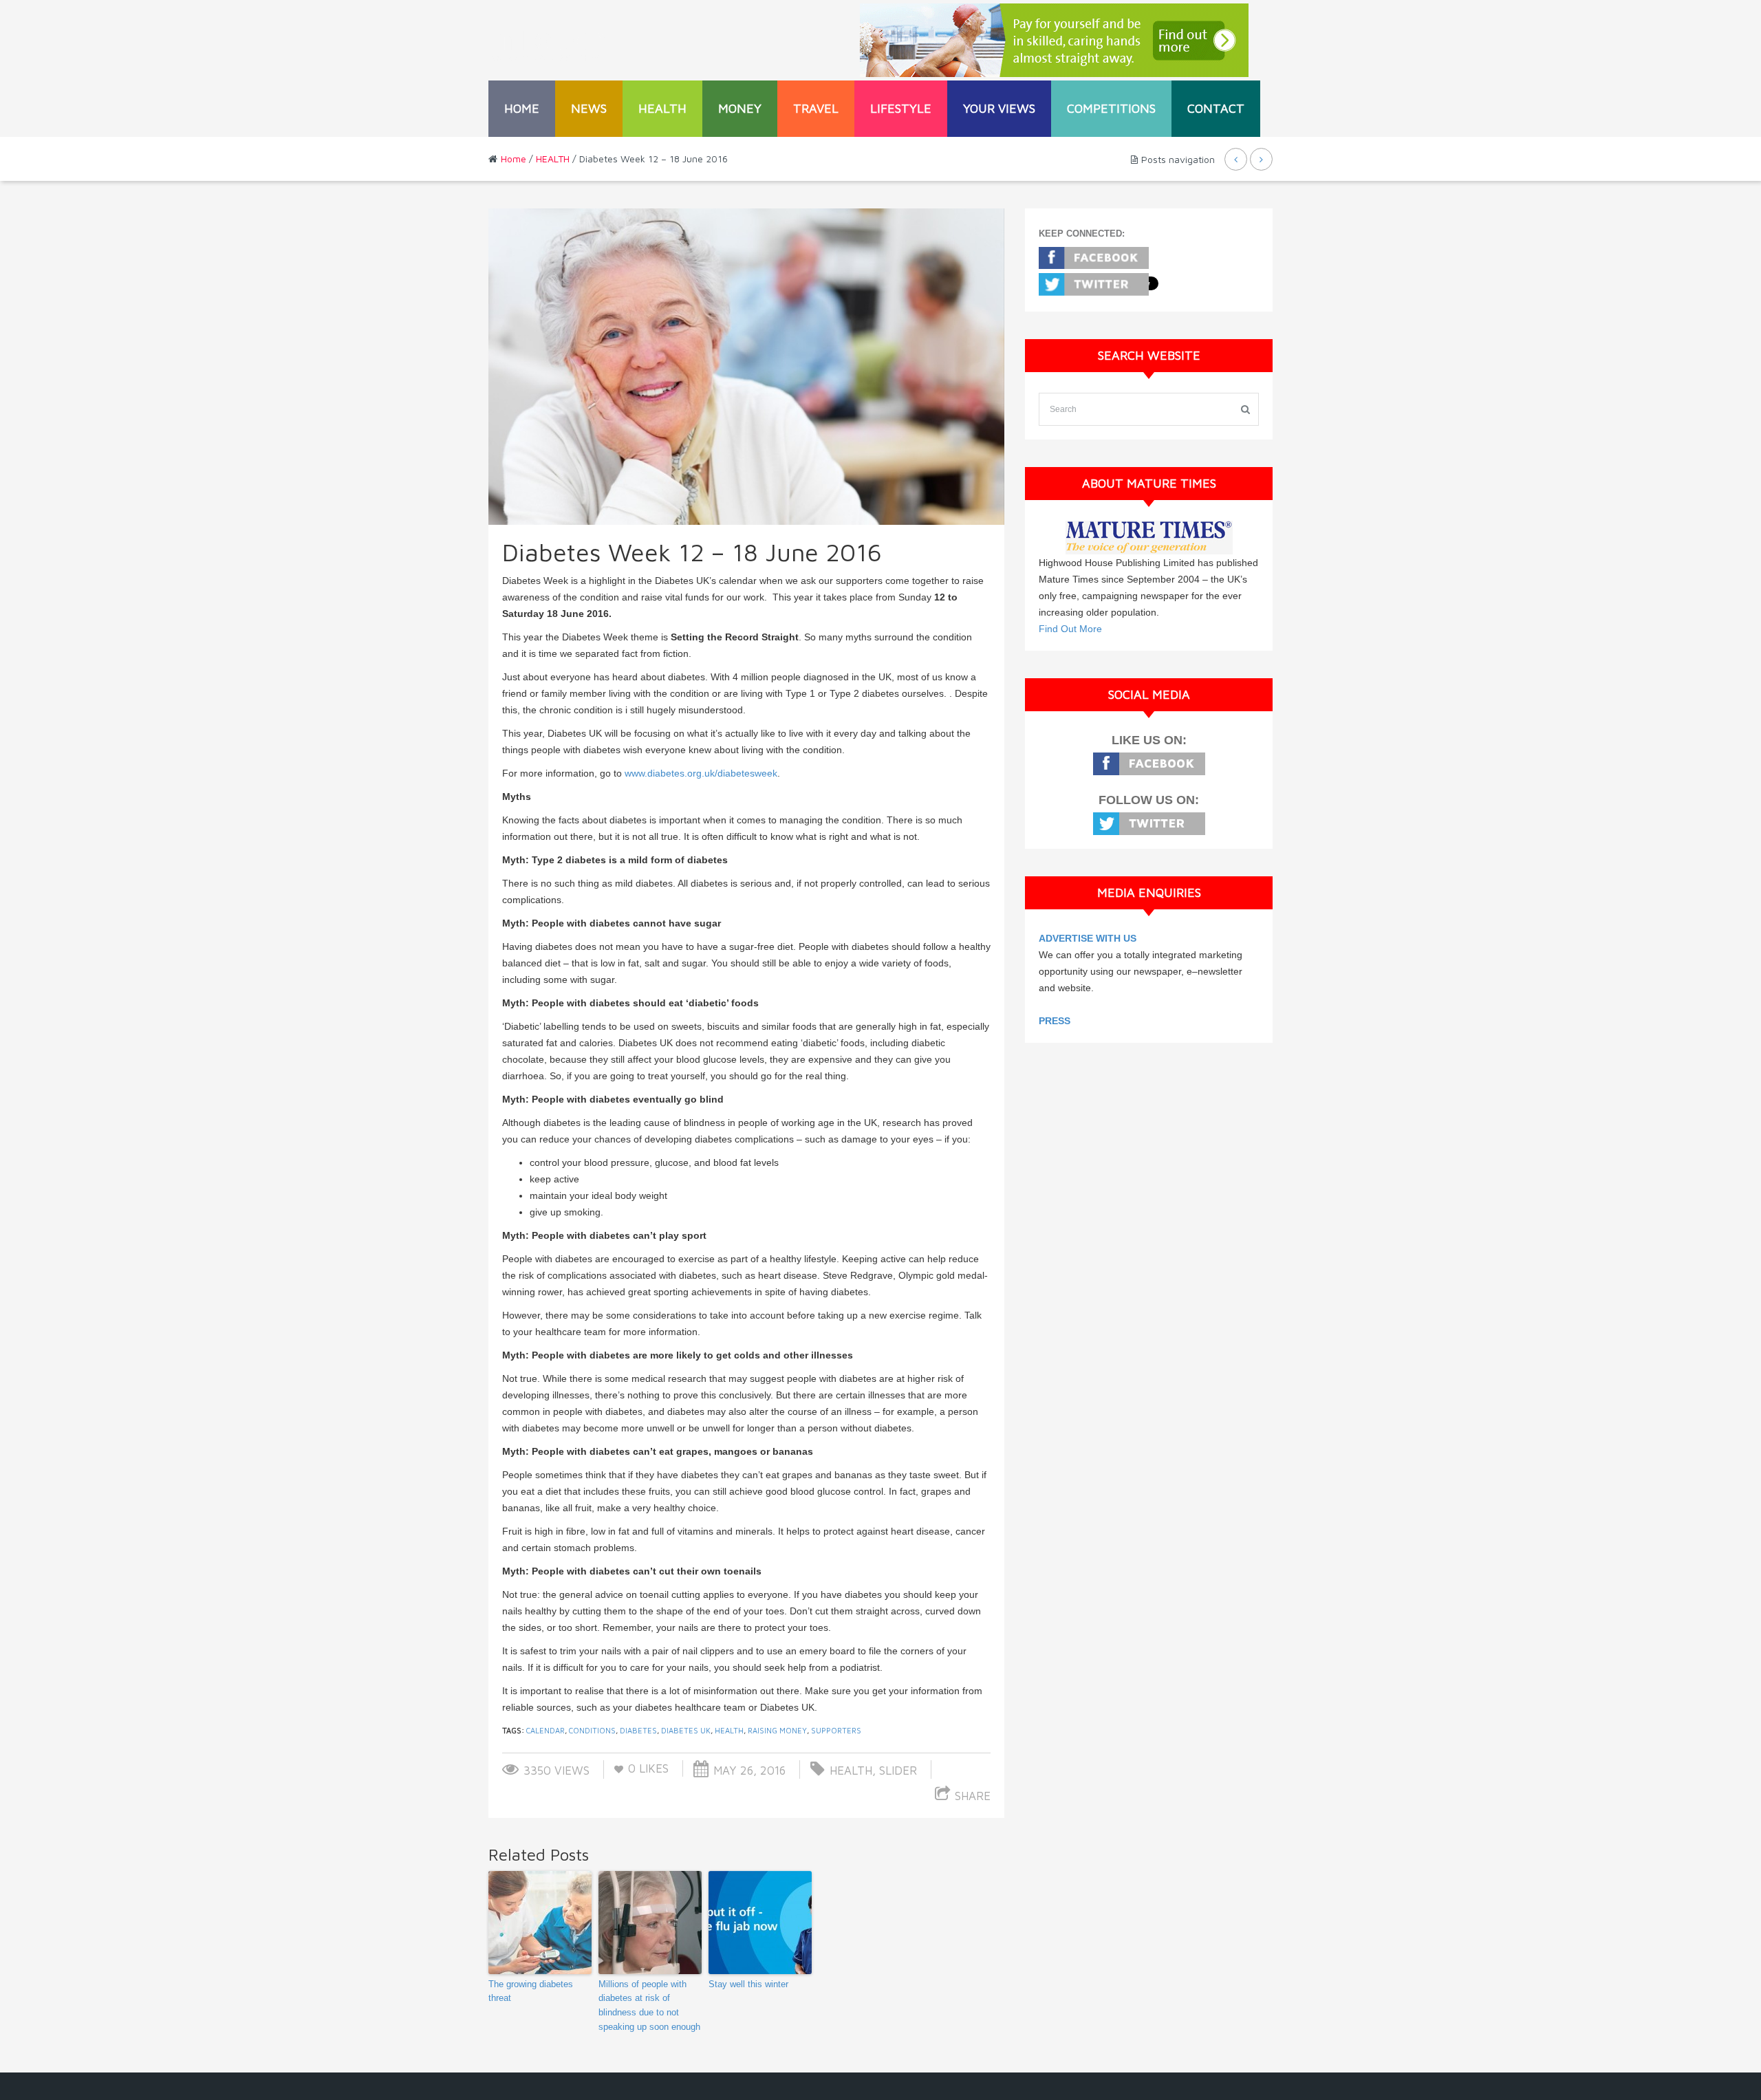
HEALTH (662, 108)
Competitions (1111, 108)
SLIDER (898, 1771)
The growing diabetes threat (531, 1991)
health (729, 1730)
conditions (592, 1730)
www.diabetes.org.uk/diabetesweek (701, 773)
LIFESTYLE (901, 108)
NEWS (589, 108)
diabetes (638, 1730)
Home (522, 108)
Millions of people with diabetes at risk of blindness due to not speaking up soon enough (649, 2005)
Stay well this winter (748, 1984)
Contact (1216, 108)
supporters (836, 1730)
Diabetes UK (686, 1730)
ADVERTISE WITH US (1088, 938)
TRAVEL (816, 108)
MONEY (740, 108)
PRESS (1055, 1021)
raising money (777, 1730)
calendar (545, 1730)
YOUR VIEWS (999, 108)
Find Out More (1070, 629)
